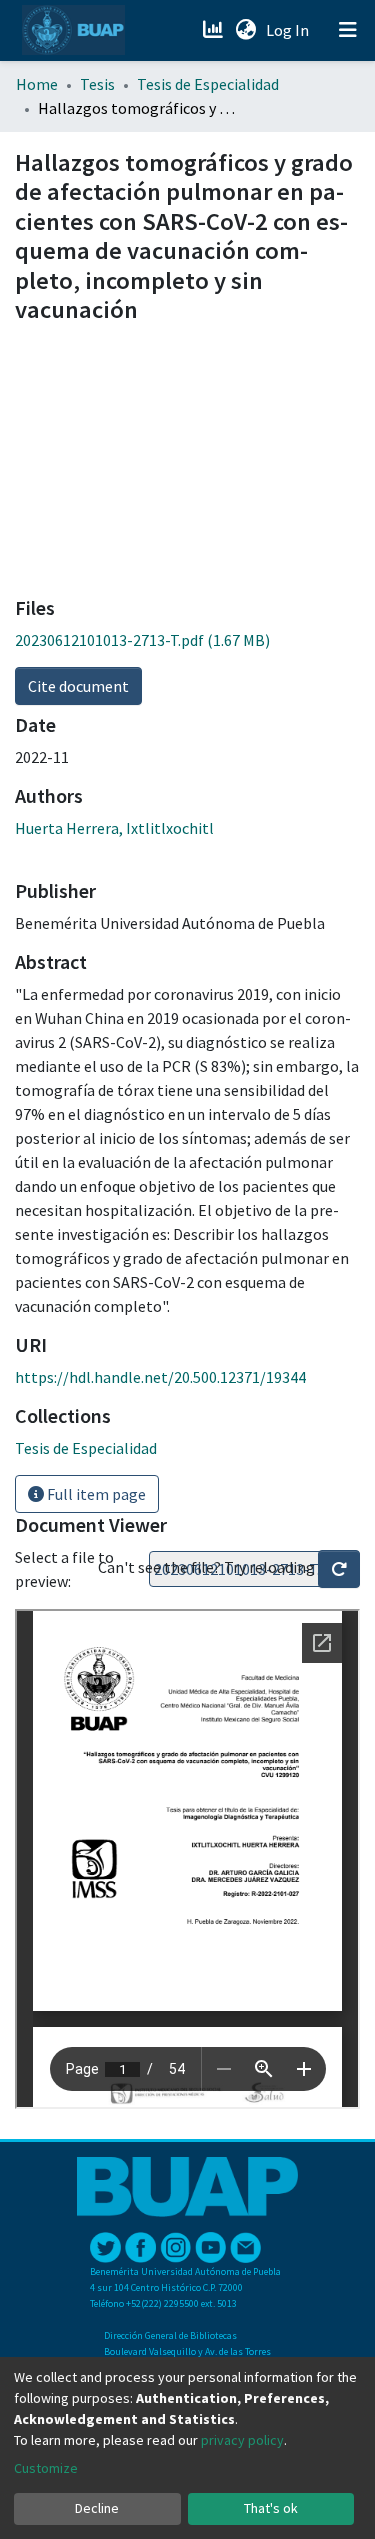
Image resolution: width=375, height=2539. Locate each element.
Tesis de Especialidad (208, 84)
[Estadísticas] (214, 30)
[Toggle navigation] (348, 30)
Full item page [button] (95, 1494)
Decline (97, 2508)
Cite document (78, 686)
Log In (289, 30)
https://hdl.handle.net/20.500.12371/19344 (160, 1377)
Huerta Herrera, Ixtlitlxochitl (114, 828)
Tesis (97, 84)
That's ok (271, 2508)
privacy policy (242, 2440)
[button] (245, 30)
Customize (46, 2468)
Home (37, 84)
